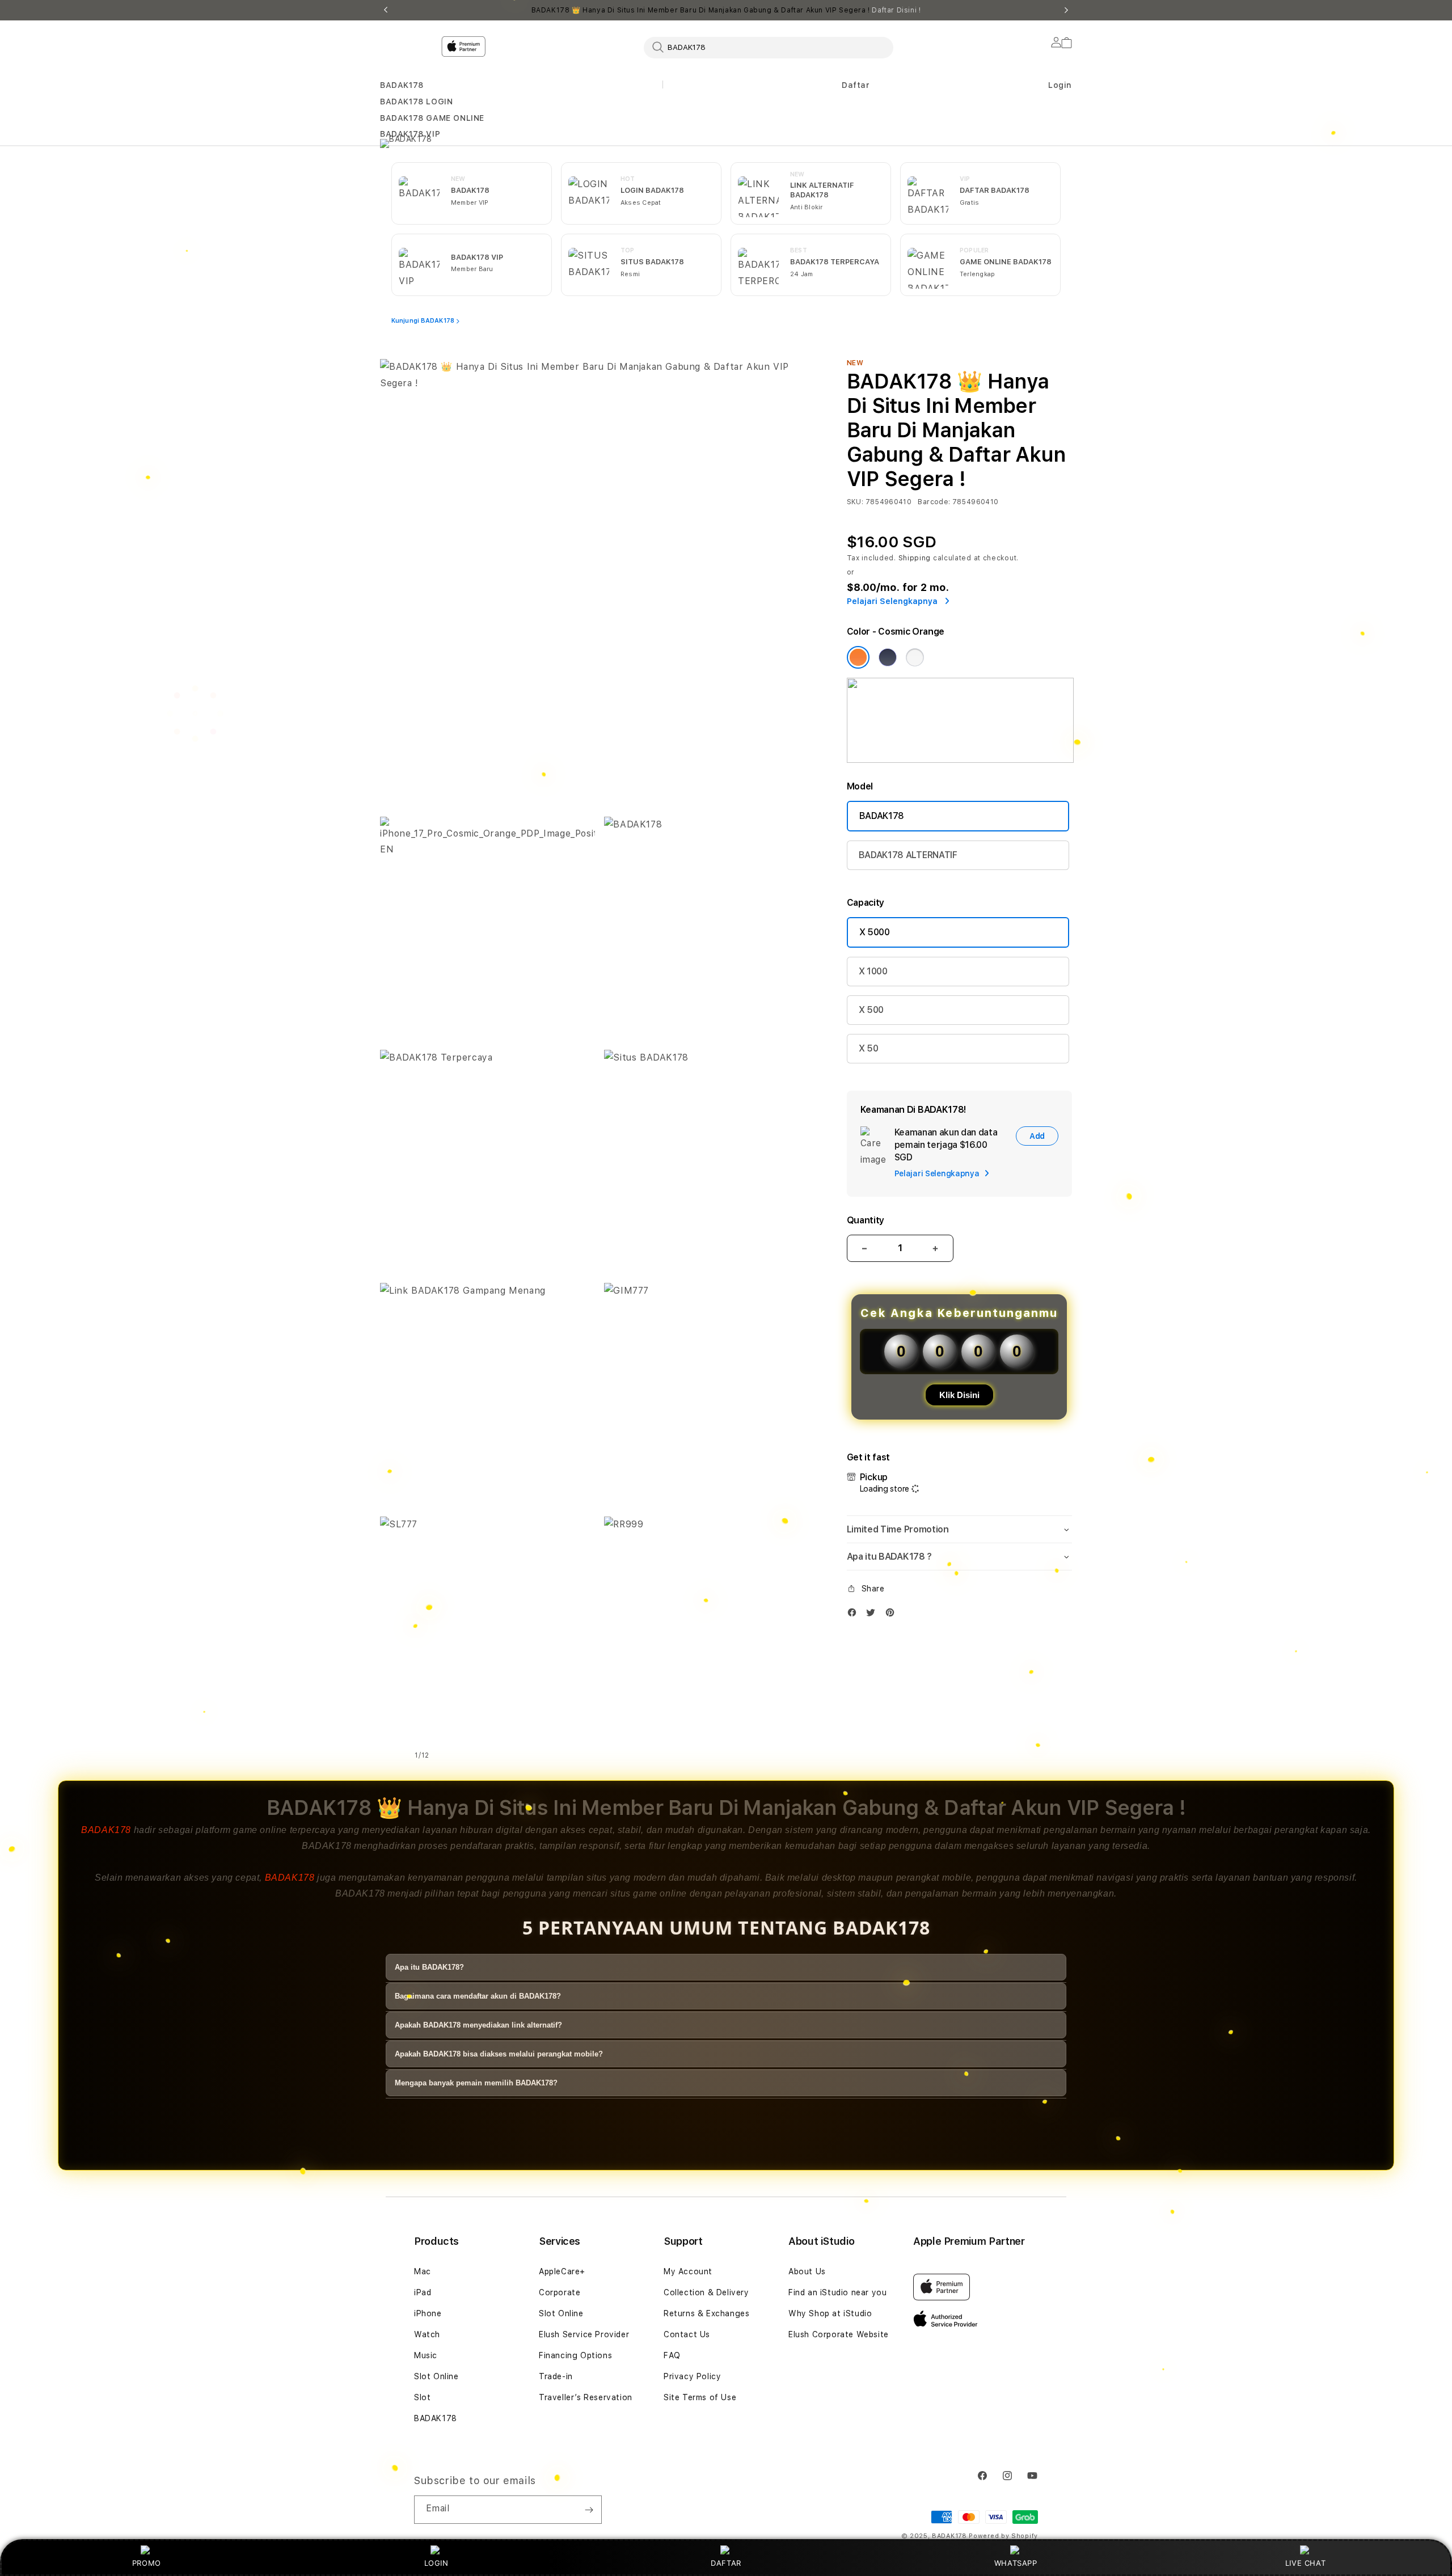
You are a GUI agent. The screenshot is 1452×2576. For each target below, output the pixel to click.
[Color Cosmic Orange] (858, 657)
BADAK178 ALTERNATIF (908, 855)
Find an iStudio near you (837, 2292)
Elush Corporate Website (839, 2334)
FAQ (672, 2355)
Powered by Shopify (1003, 2536)
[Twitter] (873, 1615)
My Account (688, 2271)
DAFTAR (726, 2563)
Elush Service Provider (584, 2334)
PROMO (147, 2563)
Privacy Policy (692, 2376)
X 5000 (875, 932)
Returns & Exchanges (706, 2313)
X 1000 (873, 971)
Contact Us (687, 2334)
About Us (807, 2271)
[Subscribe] (589, 2510)
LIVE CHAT (1305, 2563)
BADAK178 (402, 85)
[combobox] (769, 47)
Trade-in (556, 2376)
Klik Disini (959, 1395)
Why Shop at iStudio (830, 2313)
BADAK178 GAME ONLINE (432, 118)
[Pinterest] (893, 1615)
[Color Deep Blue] (888, 657)
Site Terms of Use (700, 2397)
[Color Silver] (915, 657)
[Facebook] (855, 1615)
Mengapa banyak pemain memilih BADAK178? (476, 2083)
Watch (427, 2334)
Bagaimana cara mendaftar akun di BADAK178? (478, 1996)
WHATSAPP (1016, 2563)
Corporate (560, 2292)
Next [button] (1066, 10)
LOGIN (436, 2563)
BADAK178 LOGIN (416, 102)
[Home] (579, 93)
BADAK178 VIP (410, 134)
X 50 (869, 1048)
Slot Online (436, 2376)
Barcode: (934, 502)
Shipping (915, 558)
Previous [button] (386, 10)
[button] (402, 85)
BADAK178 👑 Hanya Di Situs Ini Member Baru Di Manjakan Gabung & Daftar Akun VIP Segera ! (726, 10)
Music (426, 2355)
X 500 (871, 1010)
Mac (423, 2271)
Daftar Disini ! (896, 10)
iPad (423, 2292)
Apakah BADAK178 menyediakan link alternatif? (478, 2025)
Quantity (866, 1220)
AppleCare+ (562, 2271)
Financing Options (575, 2355)
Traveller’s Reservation (586, 2397)
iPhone (428, 2313)
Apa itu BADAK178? (429, 1967)
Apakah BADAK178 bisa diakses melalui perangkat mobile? (499, 2054)
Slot (422, 2397)
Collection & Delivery (706, 2292)
